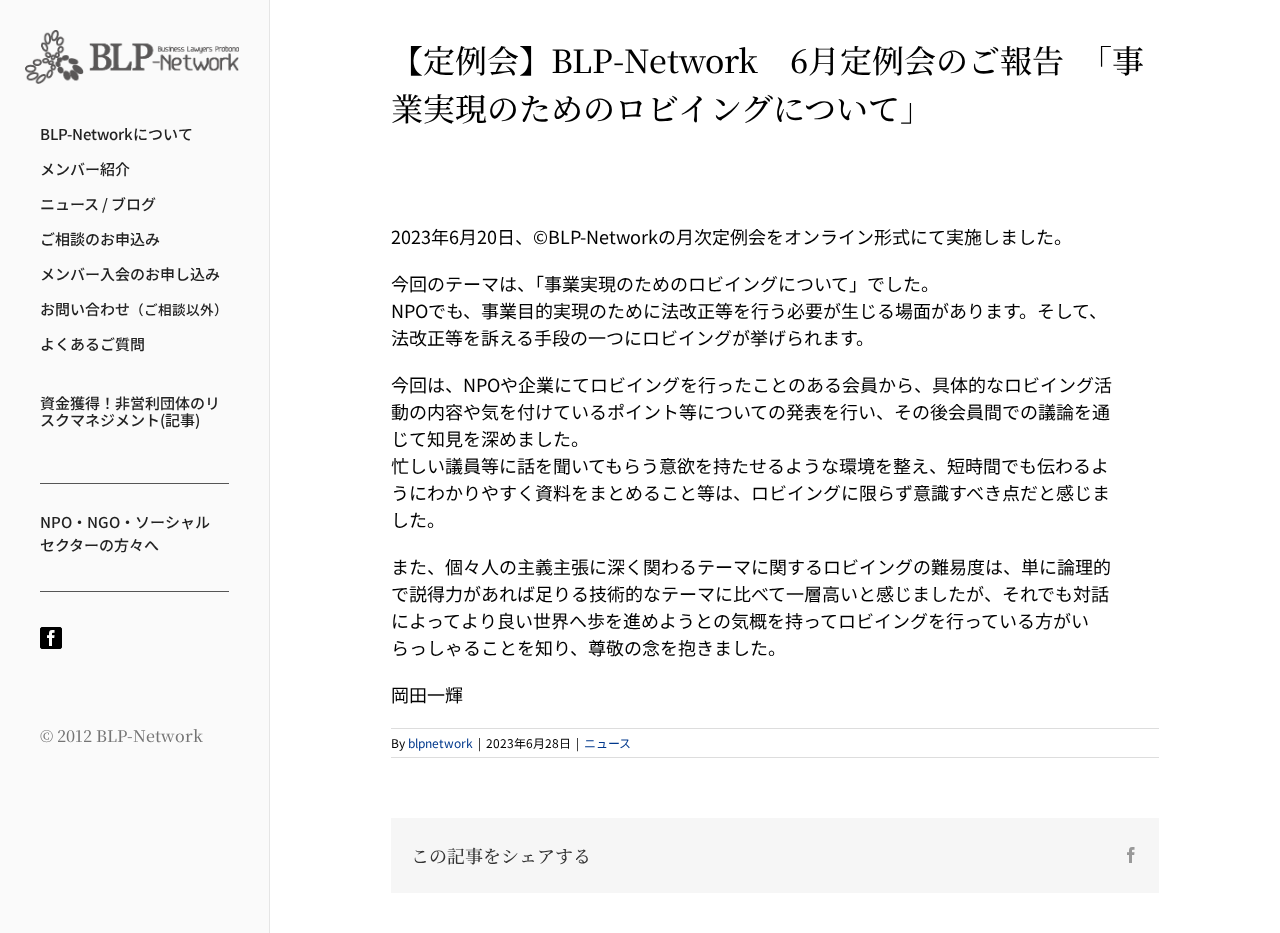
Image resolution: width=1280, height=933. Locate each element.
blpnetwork (440, 742)
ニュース (607, 742)
